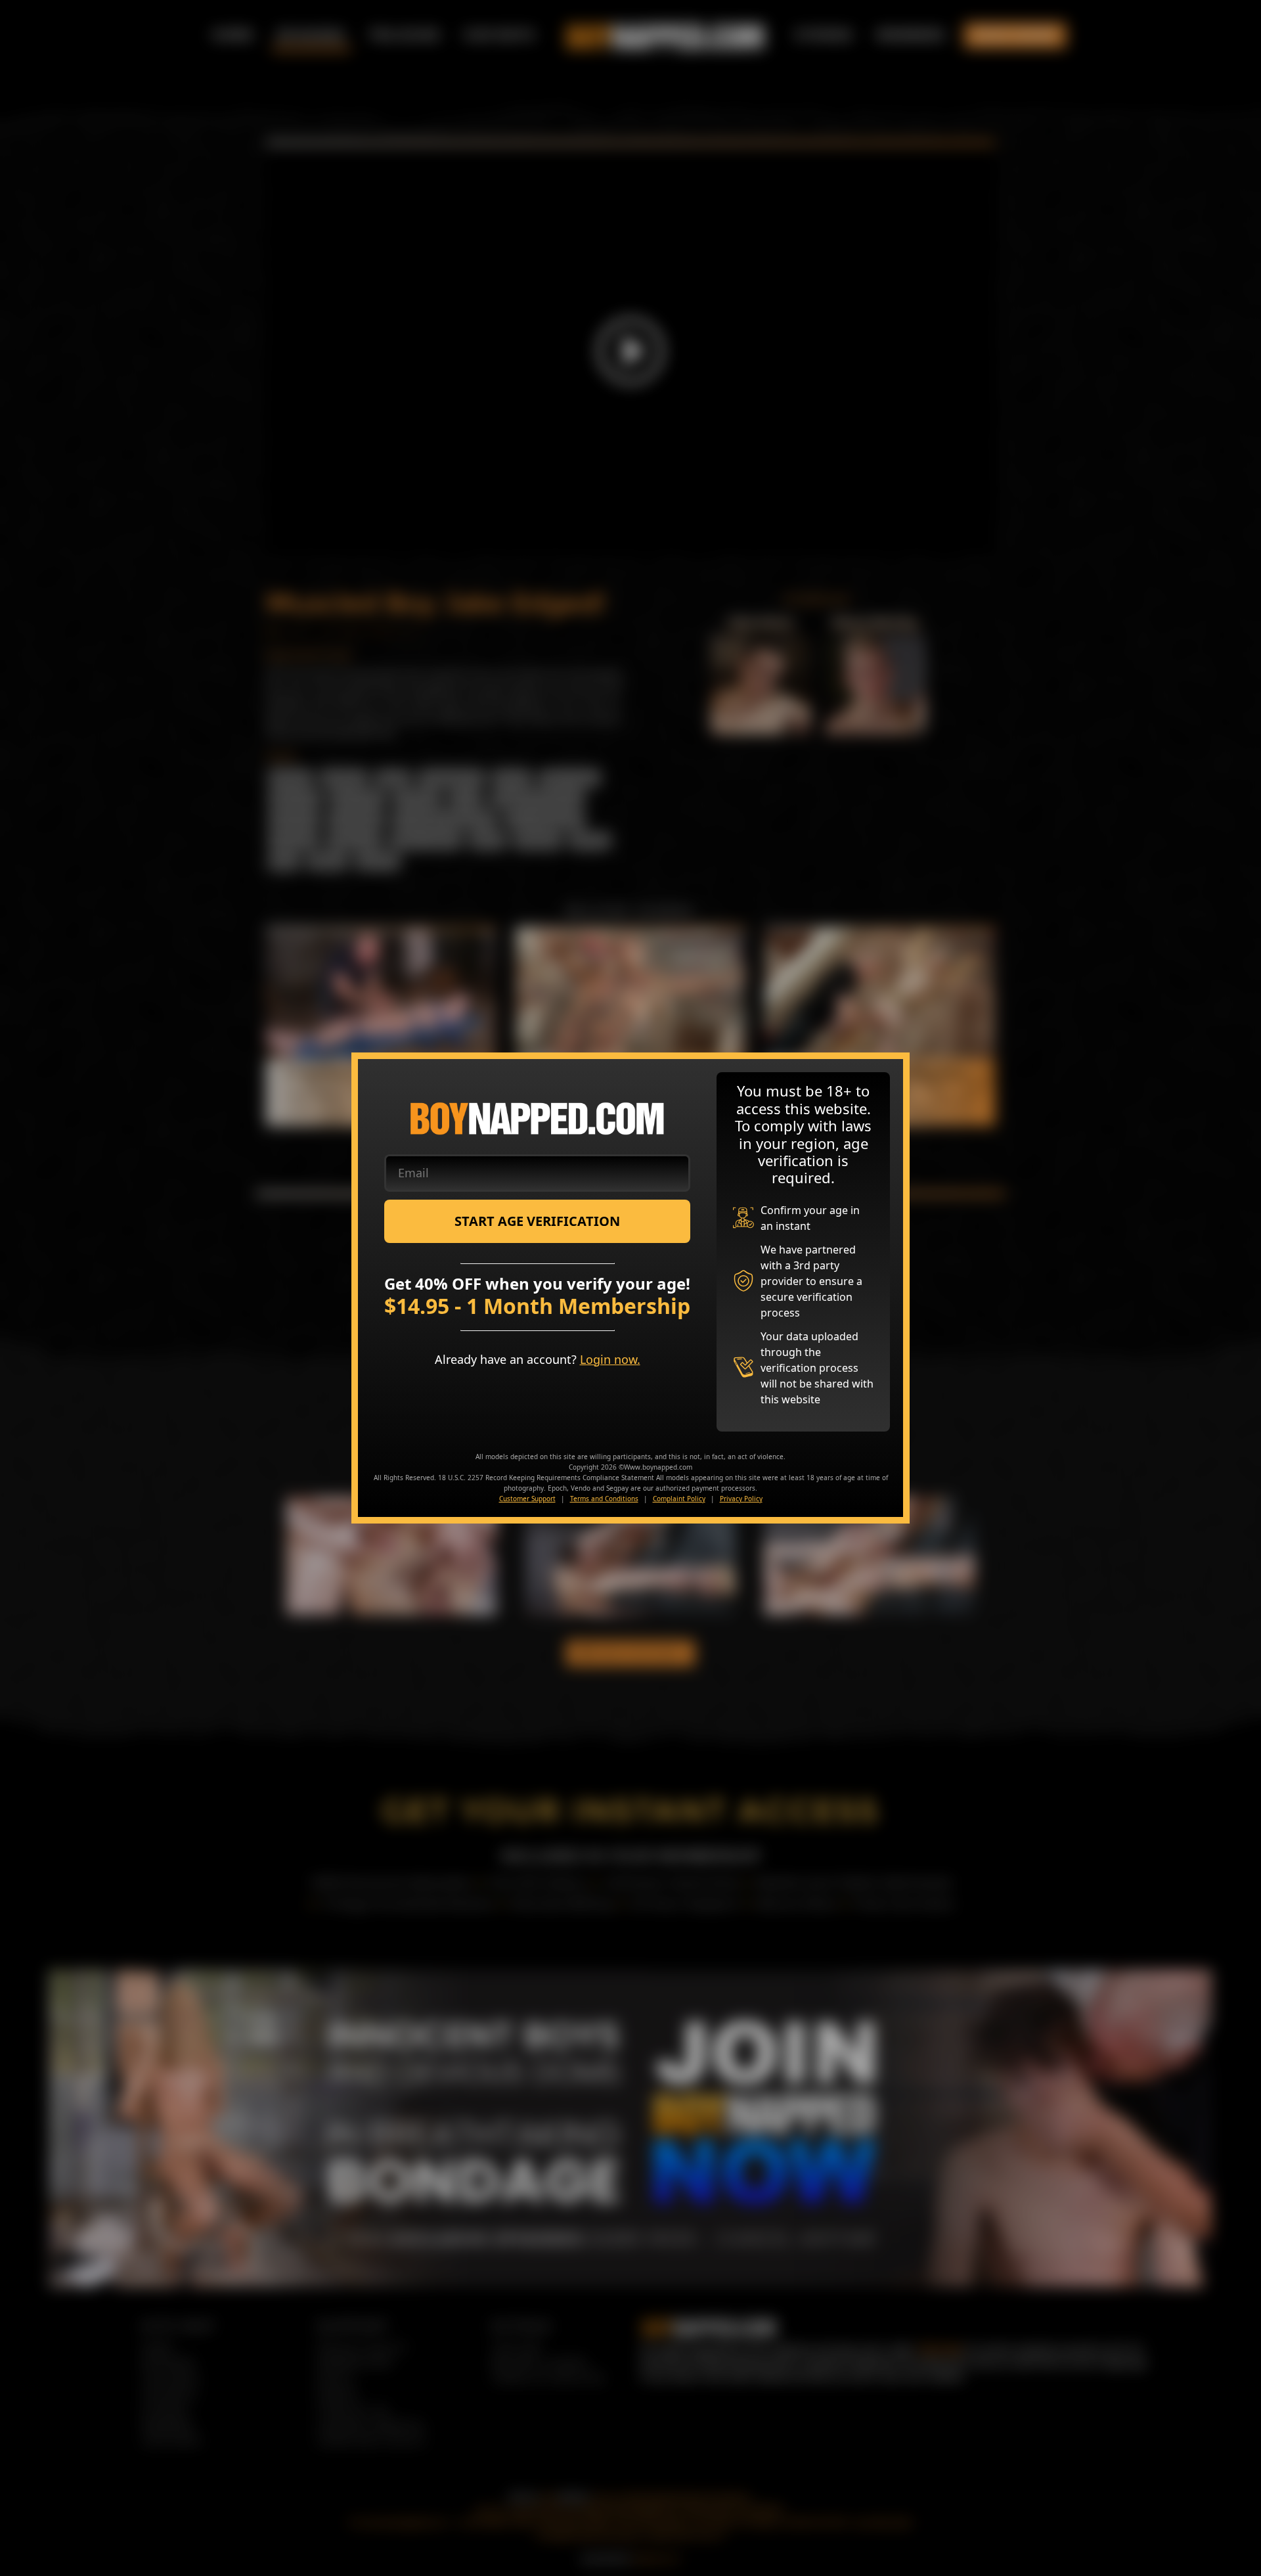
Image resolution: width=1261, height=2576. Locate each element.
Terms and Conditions (604, 1499)
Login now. (610, 1359)
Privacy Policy (741, 1499)
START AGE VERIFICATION (537, 1221)
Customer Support (527, 1499)
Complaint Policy (679, 1499)
